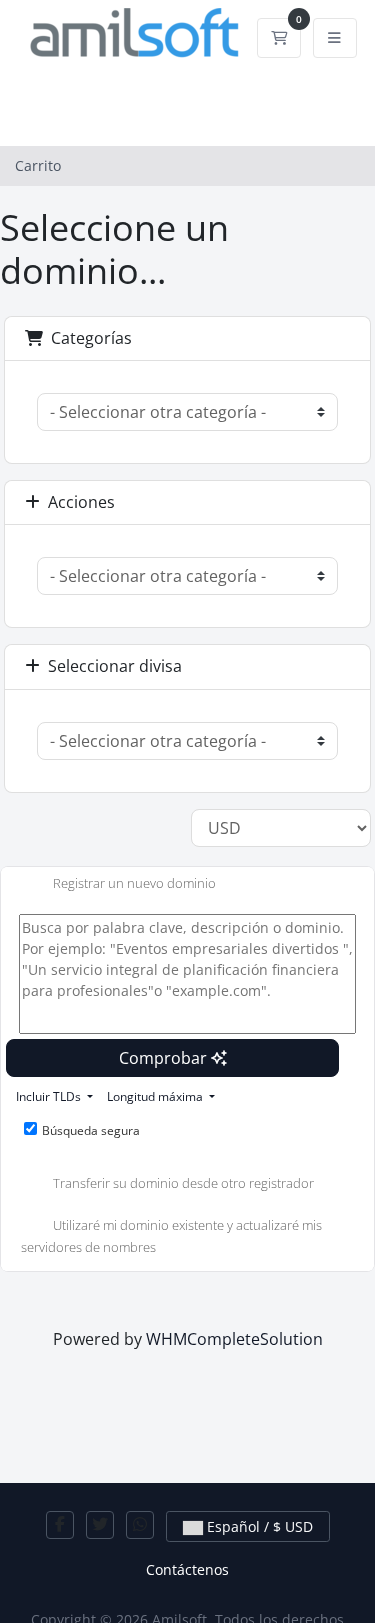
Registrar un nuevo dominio (134, 884)
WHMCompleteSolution (234, 1339)
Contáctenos (187, 1569)
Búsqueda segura (91, 1130)
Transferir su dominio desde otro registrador (183, 1183)
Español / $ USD (258, 1526)
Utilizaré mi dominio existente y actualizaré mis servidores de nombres (171, 1236)
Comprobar (165, 1058)
